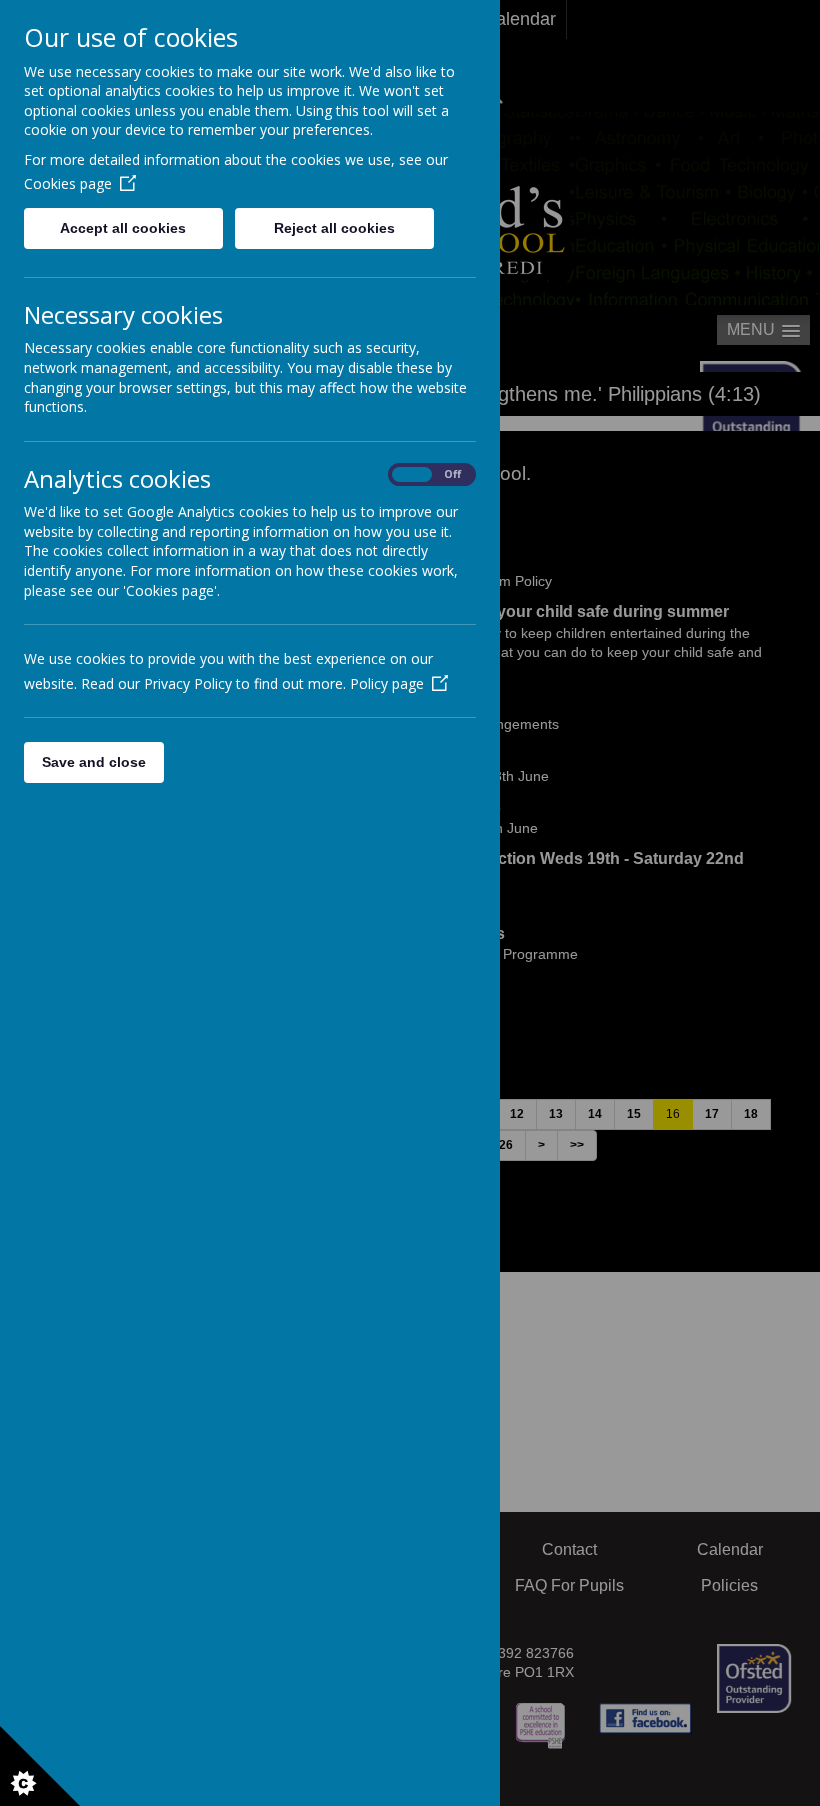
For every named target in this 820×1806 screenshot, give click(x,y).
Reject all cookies (334, 228)
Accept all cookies (123, 228)
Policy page (387, 683)
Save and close (94, 762)
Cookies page (68, 183)
